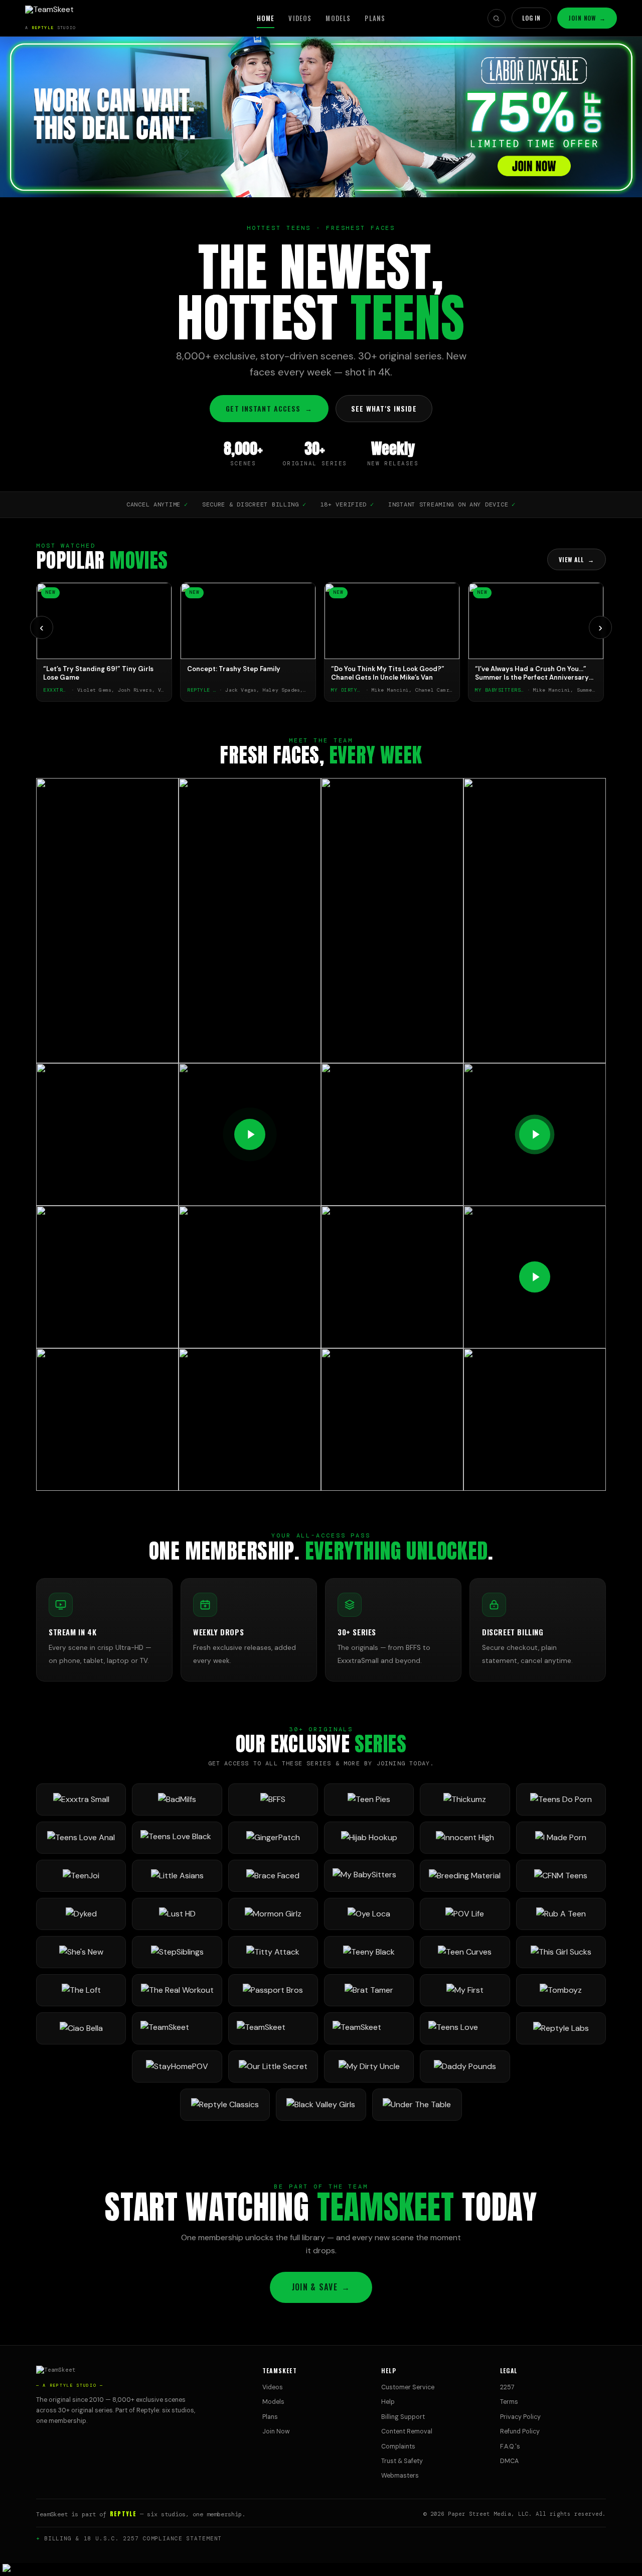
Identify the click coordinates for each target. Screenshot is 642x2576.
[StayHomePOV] (177, 2067)
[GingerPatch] (273, 1838)
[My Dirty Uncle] (369, 2067)
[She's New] (81, 1952)
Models (338, 18)
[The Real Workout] (177, 1990)
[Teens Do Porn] (561, 1799)
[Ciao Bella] (81, 2028)
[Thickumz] (465, 1799)
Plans (375, 18)
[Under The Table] (417, 2105)
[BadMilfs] (177, 1799)
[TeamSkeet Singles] (177, 2028)
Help (388, 2402)
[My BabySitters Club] (369, 1876)
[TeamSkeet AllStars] (369, 2028)
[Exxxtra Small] (81, 1799)
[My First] (465, 1990)
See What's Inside (384, 408)
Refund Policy (520, 2431)
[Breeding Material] (465, 1876)
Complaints (398, 2446)
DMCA (509, 2461)
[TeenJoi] (81, 1876)
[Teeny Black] (369, 1952)
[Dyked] (81, 1914)
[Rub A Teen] (561, 1914)
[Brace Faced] (273, 1876)
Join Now (587, 18)
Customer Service (408, 2387)
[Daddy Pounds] (465, 2067)
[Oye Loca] (369, 1914)
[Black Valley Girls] (321, 2105)
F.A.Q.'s (510, 2446)
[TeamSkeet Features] (273, 2028)
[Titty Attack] (273, 1952)
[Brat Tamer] (369, 1990)
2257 (507, 2387)
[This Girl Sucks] (561, 1952)
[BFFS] (273, 1799)
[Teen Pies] (369, 1799)
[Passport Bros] (273, 1990)
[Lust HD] (177, 1914)
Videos (300, 18)
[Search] (497, 18)
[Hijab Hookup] (369, 1838)
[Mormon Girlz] (273, 1914)
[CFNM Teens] (561, 1876)
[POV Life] (465, 1914)
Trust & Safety (402, 2461)
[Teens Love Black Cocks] (177, 1838)
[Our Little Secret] (273, 2067)
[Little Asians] (177, 1876)
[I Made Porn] (561, 1838)
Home (266, 18)
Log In (532, 18)
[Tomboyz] (561, 1990)
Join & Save (321, 2287)
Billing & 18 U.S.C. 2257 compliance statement (133, 2538)
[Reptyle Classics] (225, 2105)
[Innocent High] (465, 1838)
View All (577, 559)
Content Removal (407, 2431)
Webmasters (400, 2476)
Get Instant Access (269, 408)
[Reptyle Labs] (561, 2028)
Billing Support (403, 2417)
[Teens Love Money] (465, 2028)
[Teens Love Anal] (81, 1838)
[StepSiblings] (177, 1952)
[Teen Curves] (465, 1952)
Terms (509, 2402)
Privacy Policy (520, 2417)
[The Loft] (81, 1990)
